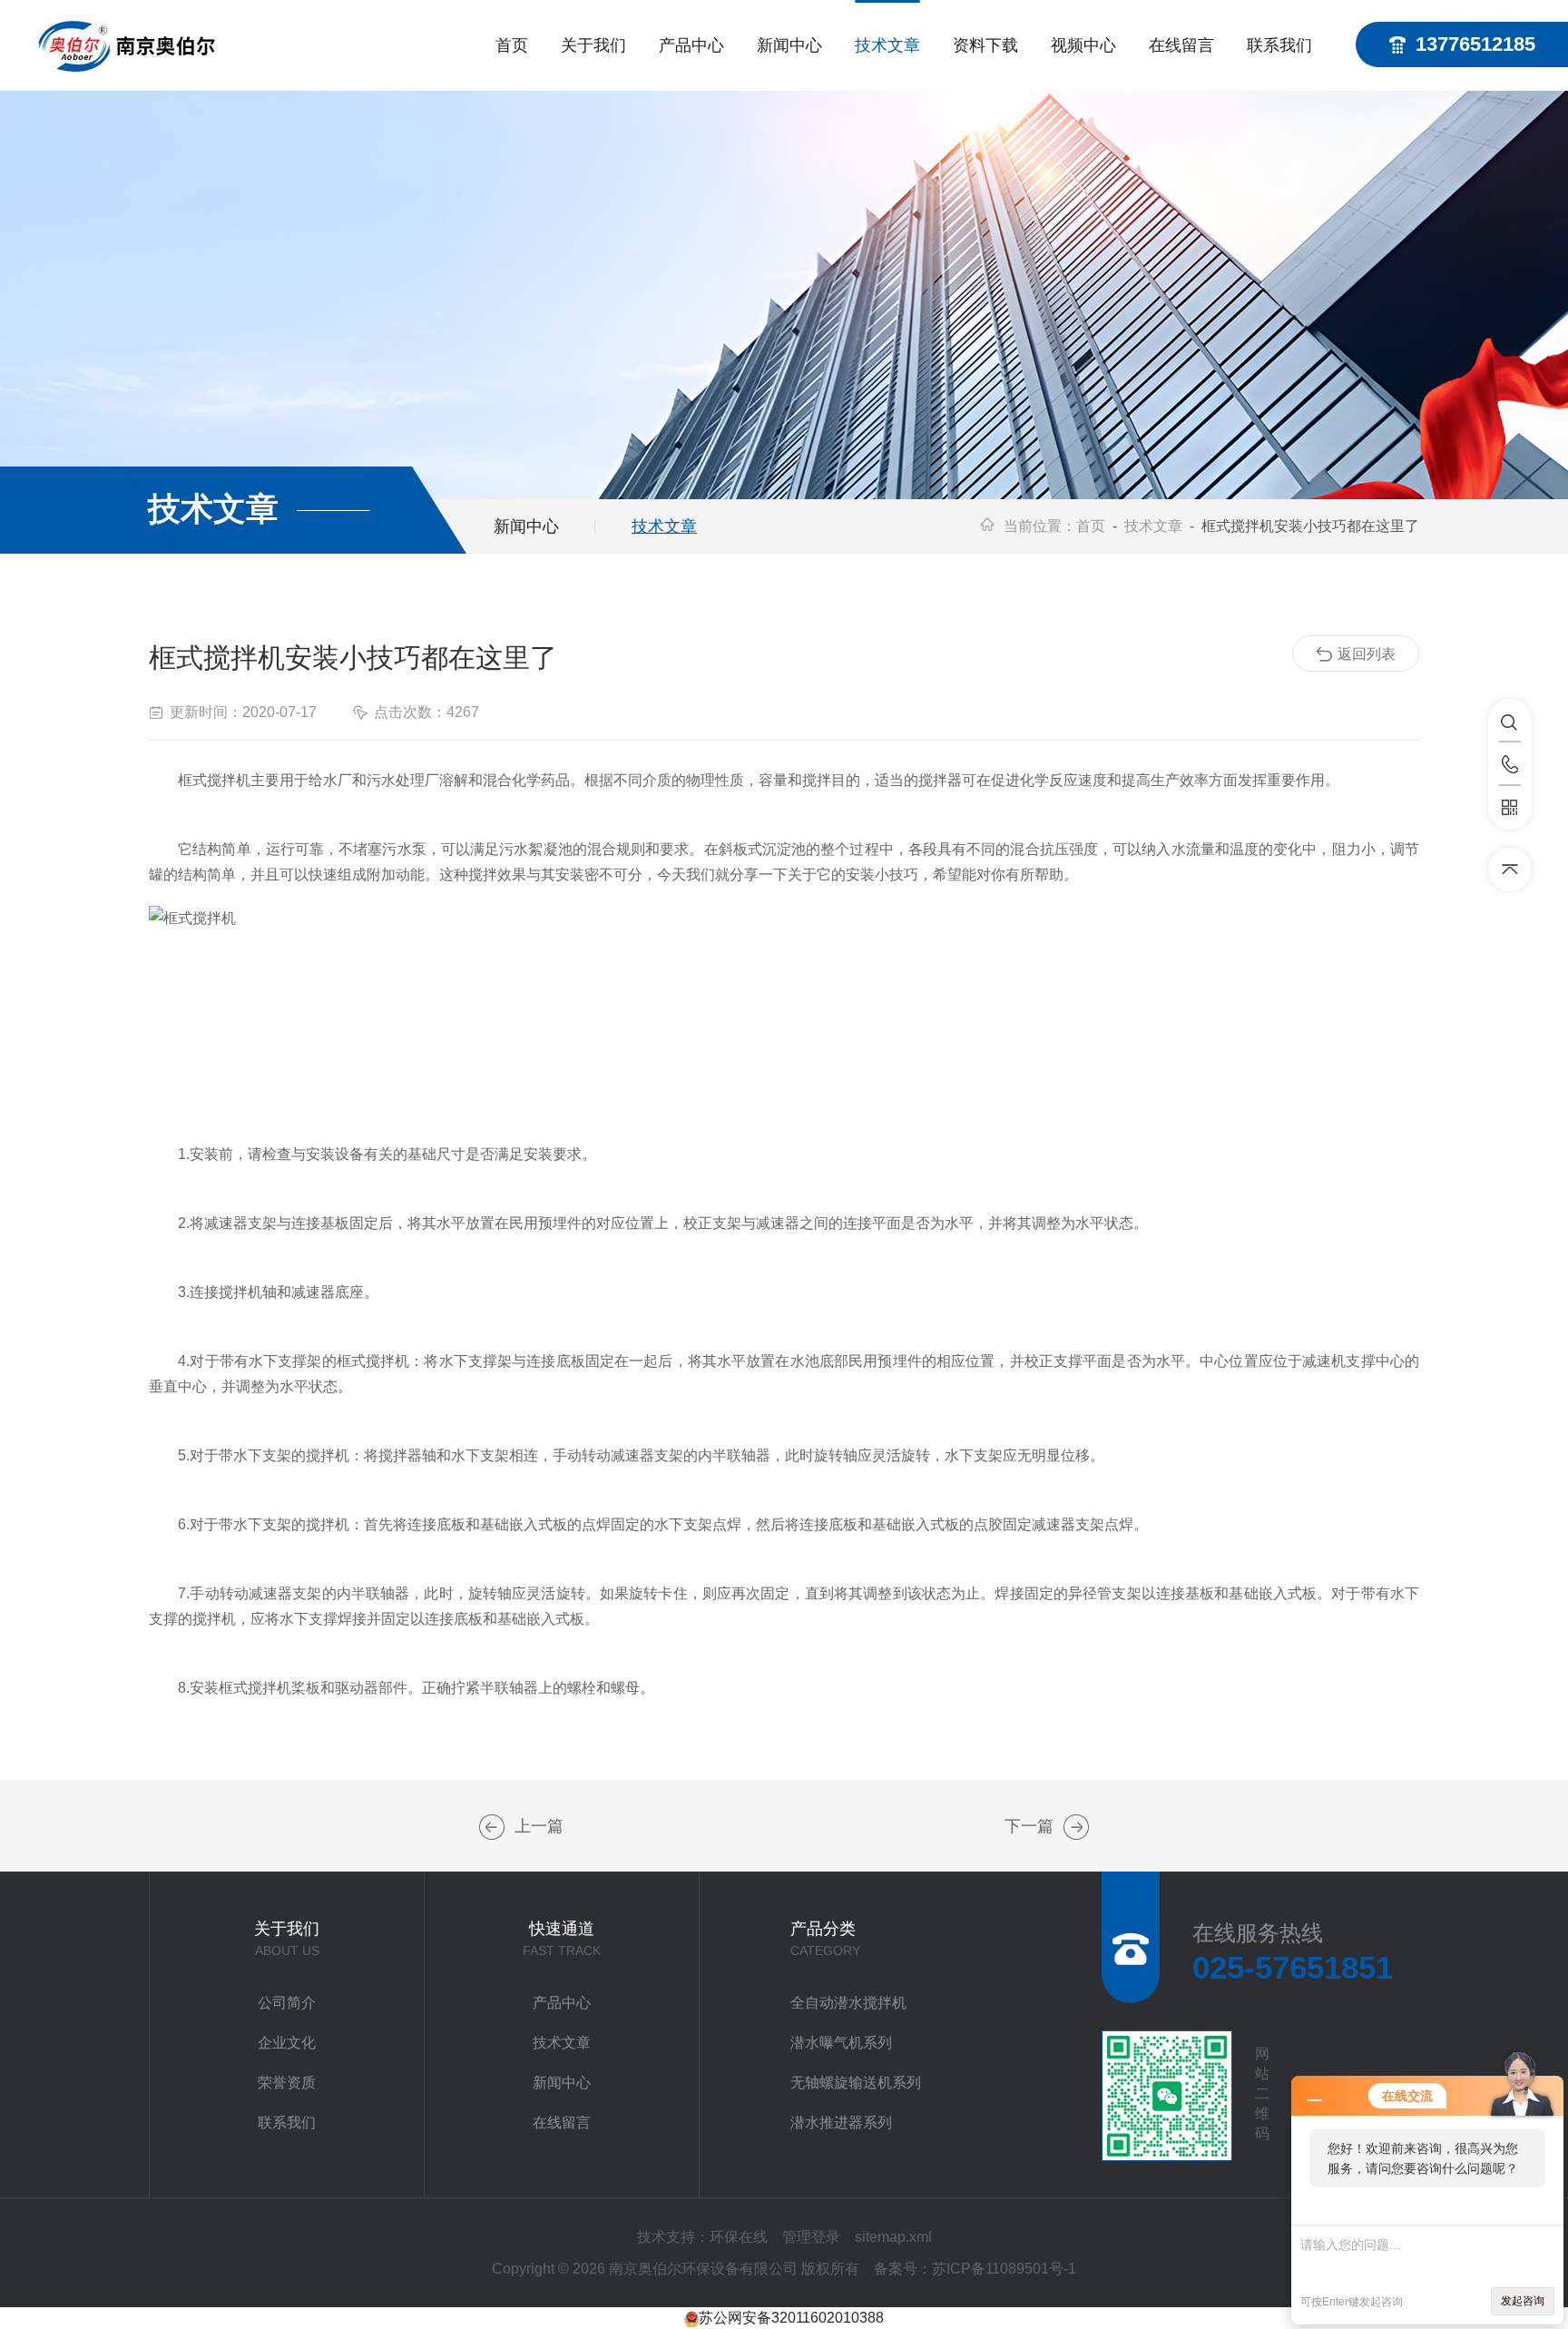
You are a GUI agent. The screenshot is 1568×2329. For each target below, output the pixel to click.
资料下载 (985, 45)
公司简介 (287, 2003)
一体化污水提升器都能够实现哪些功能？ (1076, 1827)
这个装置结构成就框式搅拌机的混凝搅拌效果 (492, 1827)
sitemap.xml (893, 2237)
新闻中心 (789, 45)
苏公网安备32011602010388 (791, 2318)
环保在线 (739, 2237)
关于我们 (593, 45)
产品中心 (691, 45)
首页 (512, 45)
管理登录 (811, 2237)
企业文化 (287, 2043)
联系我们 (1279, 45)
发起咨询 (1523, 2301)
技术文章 (887, 45)
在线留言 (1181, 45)
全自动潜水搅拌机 (848, 2003)
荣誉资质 (287, 2083)
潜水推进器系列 (841, 2123)
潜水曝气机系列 (841, 2043)
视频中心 (1083, 45)
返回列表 (1367, 654)
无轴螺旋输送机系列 (856, 2083)
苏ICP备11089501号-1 (1004, 2269)
